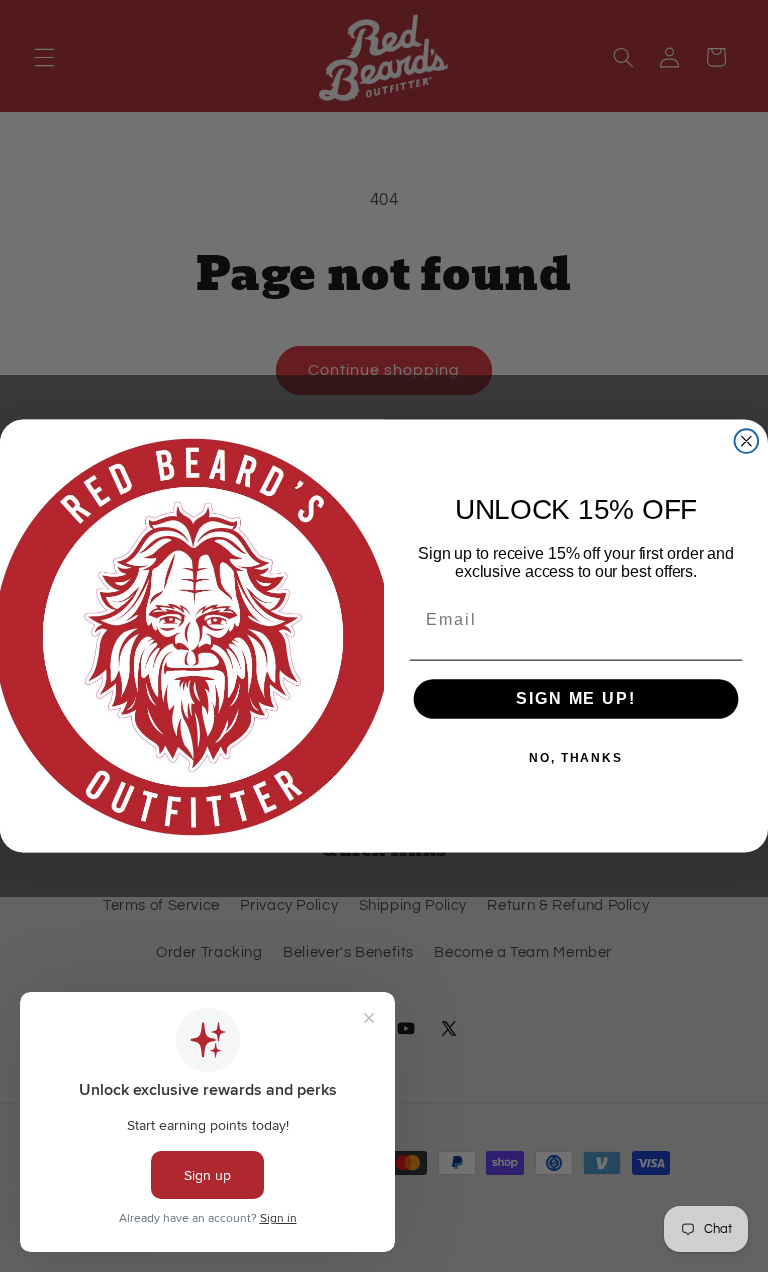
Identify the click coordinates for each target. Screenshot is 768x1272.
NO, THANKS (576, 759)
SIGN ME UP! (575, 699)
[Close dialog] (747, 441)
